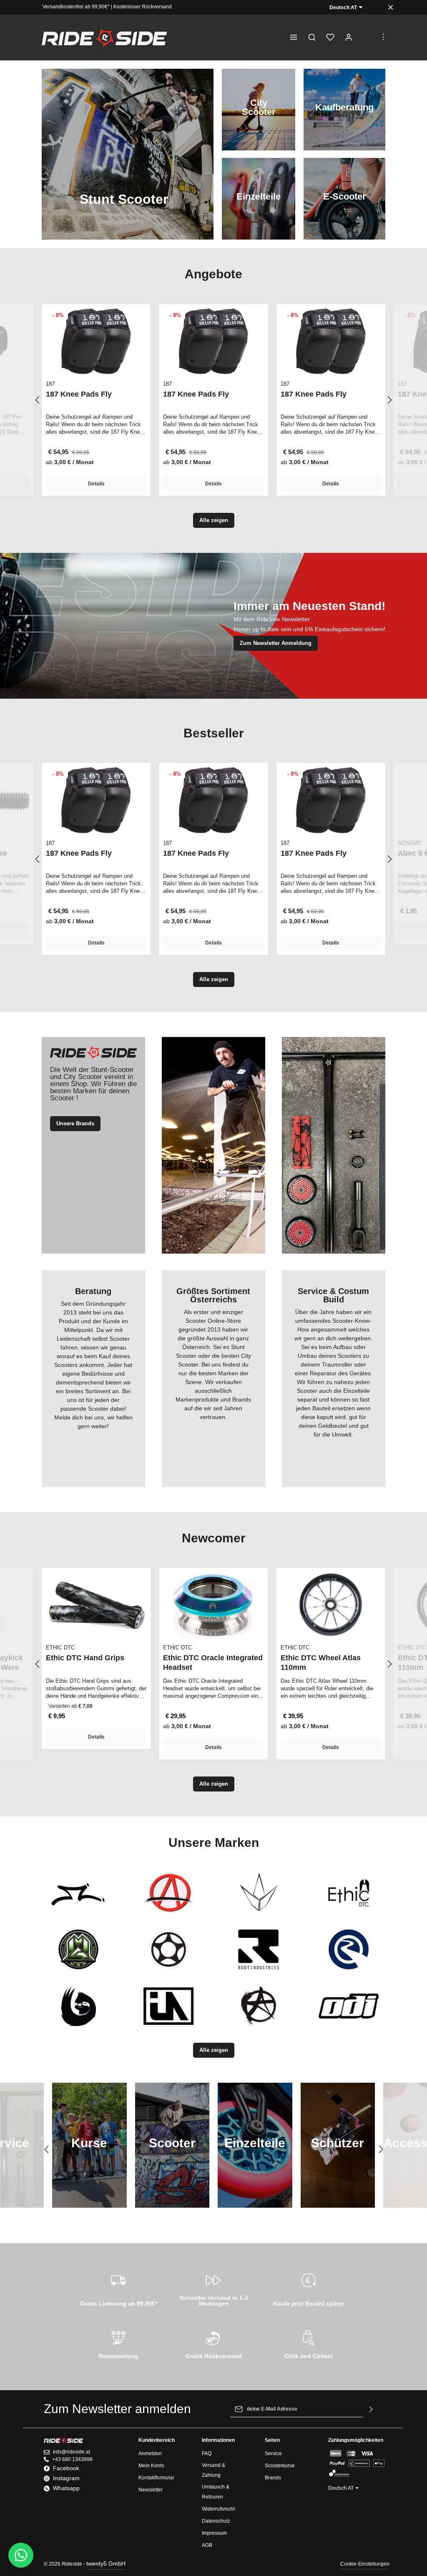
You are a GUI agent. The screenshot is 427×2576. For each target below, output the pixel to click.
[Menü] (294, 37)
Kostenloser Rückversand (143, 7)
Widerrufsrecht (218, 2509)
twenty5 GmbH (106, 2564)
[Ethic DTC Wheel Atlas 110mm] (331, 1605)
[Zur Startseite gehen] (104, 37)
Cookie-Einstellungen (365, 2564)
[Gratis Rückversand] (213, 2344)
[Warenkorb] (367, 37)
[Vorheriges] (38, 400)
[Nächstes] (389, 400)
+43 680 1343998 (72, 2459)
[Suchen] (312, 37)
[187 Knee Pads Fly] (96, 341)
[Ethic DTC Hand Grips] (96, 1605)
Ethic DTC (60, 1648)
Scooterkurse (280, 2466)
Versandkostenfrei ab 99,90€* (76, 7)
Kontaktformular (156, 2478)
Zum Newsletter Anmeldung (276, 643)
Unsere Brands (75, 1123)
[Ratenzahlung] (118, 2344)
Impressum (214, 2533)
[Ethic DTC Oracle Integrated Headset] (213, 1605)
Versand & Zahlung (213, 2470)
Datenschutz (216, 2521)
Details (96, 484)
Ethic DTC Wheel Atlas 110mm (321, 1663)
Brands (273, 2478)
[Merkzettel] (330, 37)
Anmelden (150, 2454)
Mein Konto (151, 2466)
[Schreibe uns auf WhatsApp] (21, 2555)
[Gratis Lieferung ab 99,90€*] (118, 2288)
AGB (207, 2545)
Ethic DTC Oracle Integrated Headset (213, 1663)
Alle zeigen (214, 520)
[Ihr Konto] (349, 37)
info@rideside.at (72, 2452)
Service (273, 2454)
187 (50, 384)
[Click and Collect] (309, 2344)
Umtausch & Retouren (216, 2492)
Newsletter (151, 2490)
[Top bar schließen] (391, 7)
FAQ (207, 2454)
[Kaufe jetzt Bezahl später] (309, 2288)
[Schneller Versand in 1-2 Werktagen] (213, 2288)
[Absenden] (371, 2409)
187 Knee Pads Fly (79, 394)
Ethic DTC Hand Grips (85, 1658)
